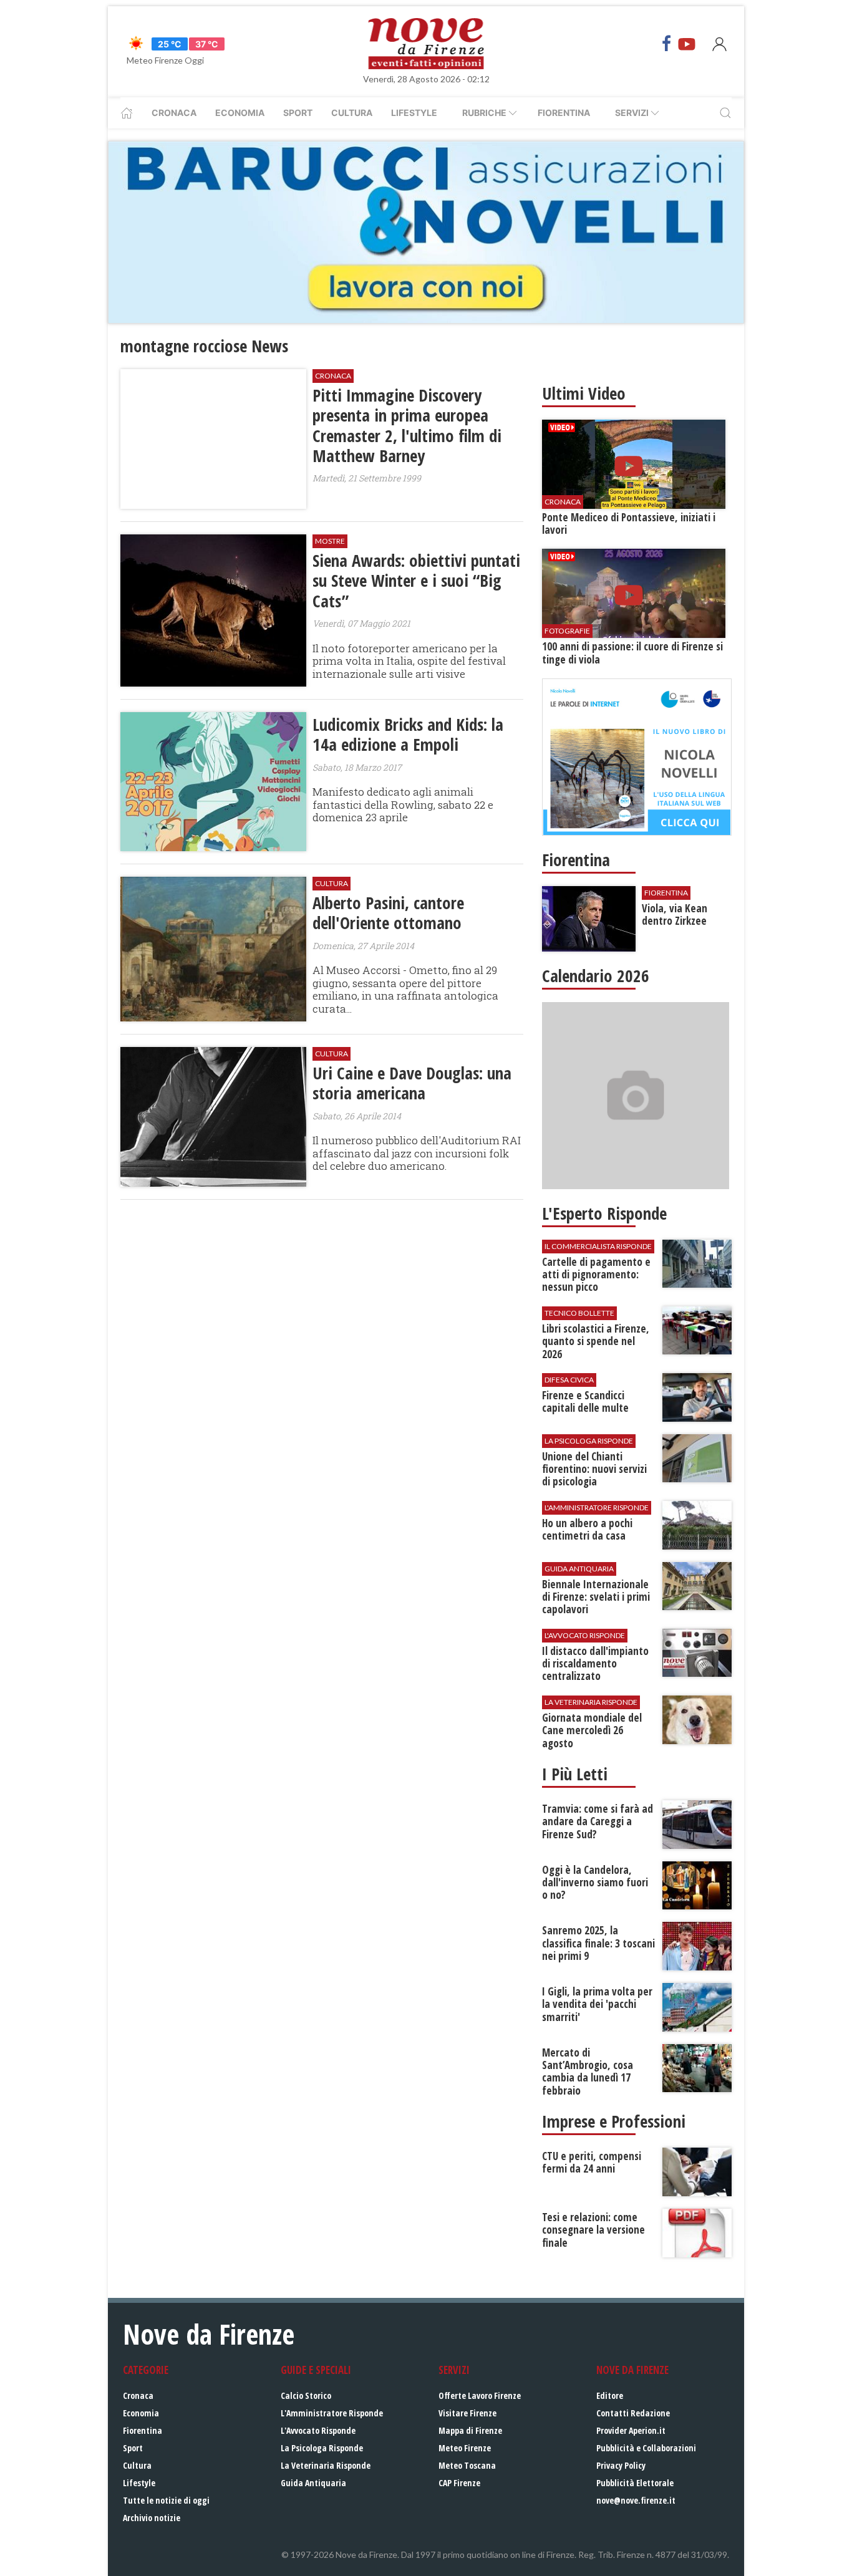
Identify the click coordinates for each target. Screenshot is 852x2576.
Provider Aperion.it (631, 2430)
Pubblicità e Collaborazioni (646, 2448)
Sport (298, 113)
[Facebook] (667, 44)
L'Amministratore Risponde (332, 2413)
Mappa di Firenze (470, 2430)
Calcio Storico (306, 2395)
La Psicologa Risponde (322, 2448)
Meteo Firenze (465, 2448)
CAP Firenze (459, 2483)
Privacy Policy (621, 2465)
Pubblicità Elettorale (635, 2483)
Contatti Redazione (633, 2413)
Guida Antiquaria (313, 2483)
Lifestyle (414, 113)
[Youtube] (687, 44)
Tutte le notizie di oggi (166, 2500)
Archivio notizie (152, 2518)
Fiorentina (564, 113)
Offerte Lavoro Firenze (480, 2395)
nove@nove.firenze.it (636, 2500)
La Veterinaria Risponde (326, 2465)
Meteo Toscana (467, 2465)
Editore (610, 2395)
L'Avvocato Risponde (318, 2430)
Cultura (352, 113)
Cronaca (174, 113)
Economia (240, 113)
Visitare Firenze (467, 2413)
